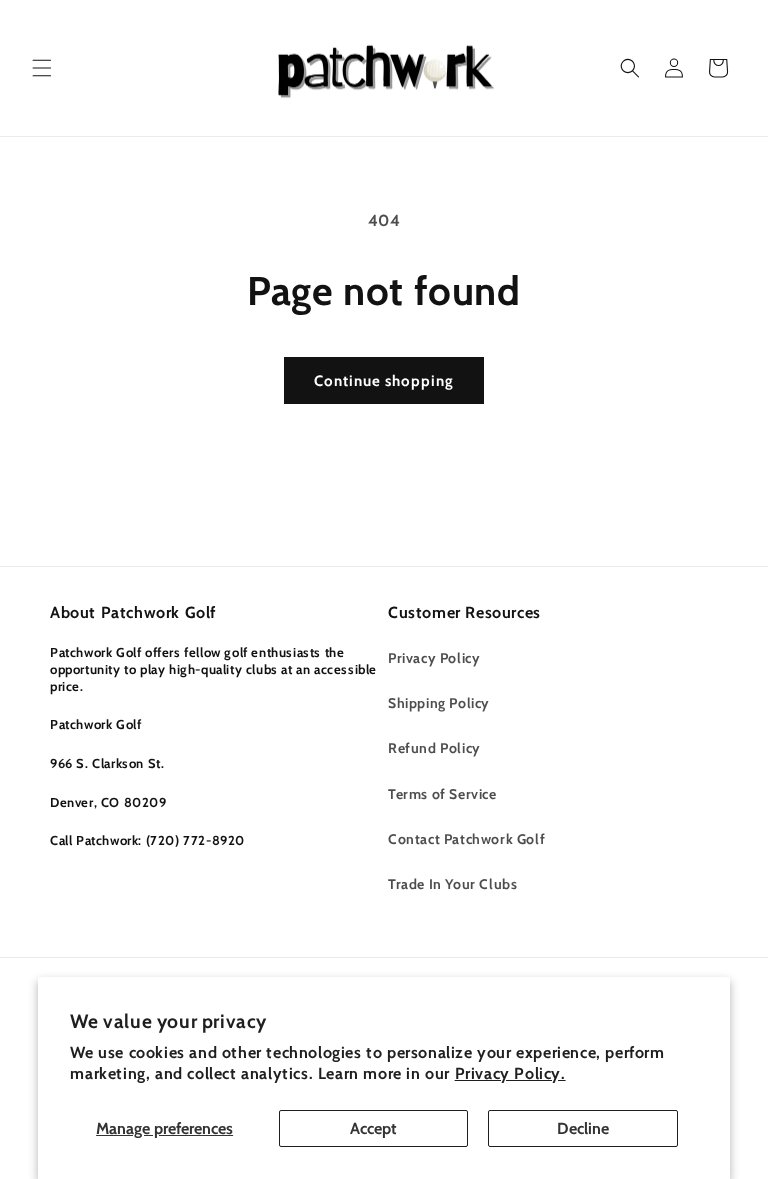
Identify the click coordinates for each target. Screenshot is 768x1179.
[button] (42, 68)
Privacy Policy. (510, 1073)
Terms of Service (442, 794)
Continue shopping (384, 381)
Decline (583, 1128)
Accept (373, 1128)
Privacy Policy (434, 658)
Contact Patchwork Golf (466, 839)
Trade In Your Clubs (452, 884)
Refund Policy (434, 748)
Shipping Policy (439, 703)
